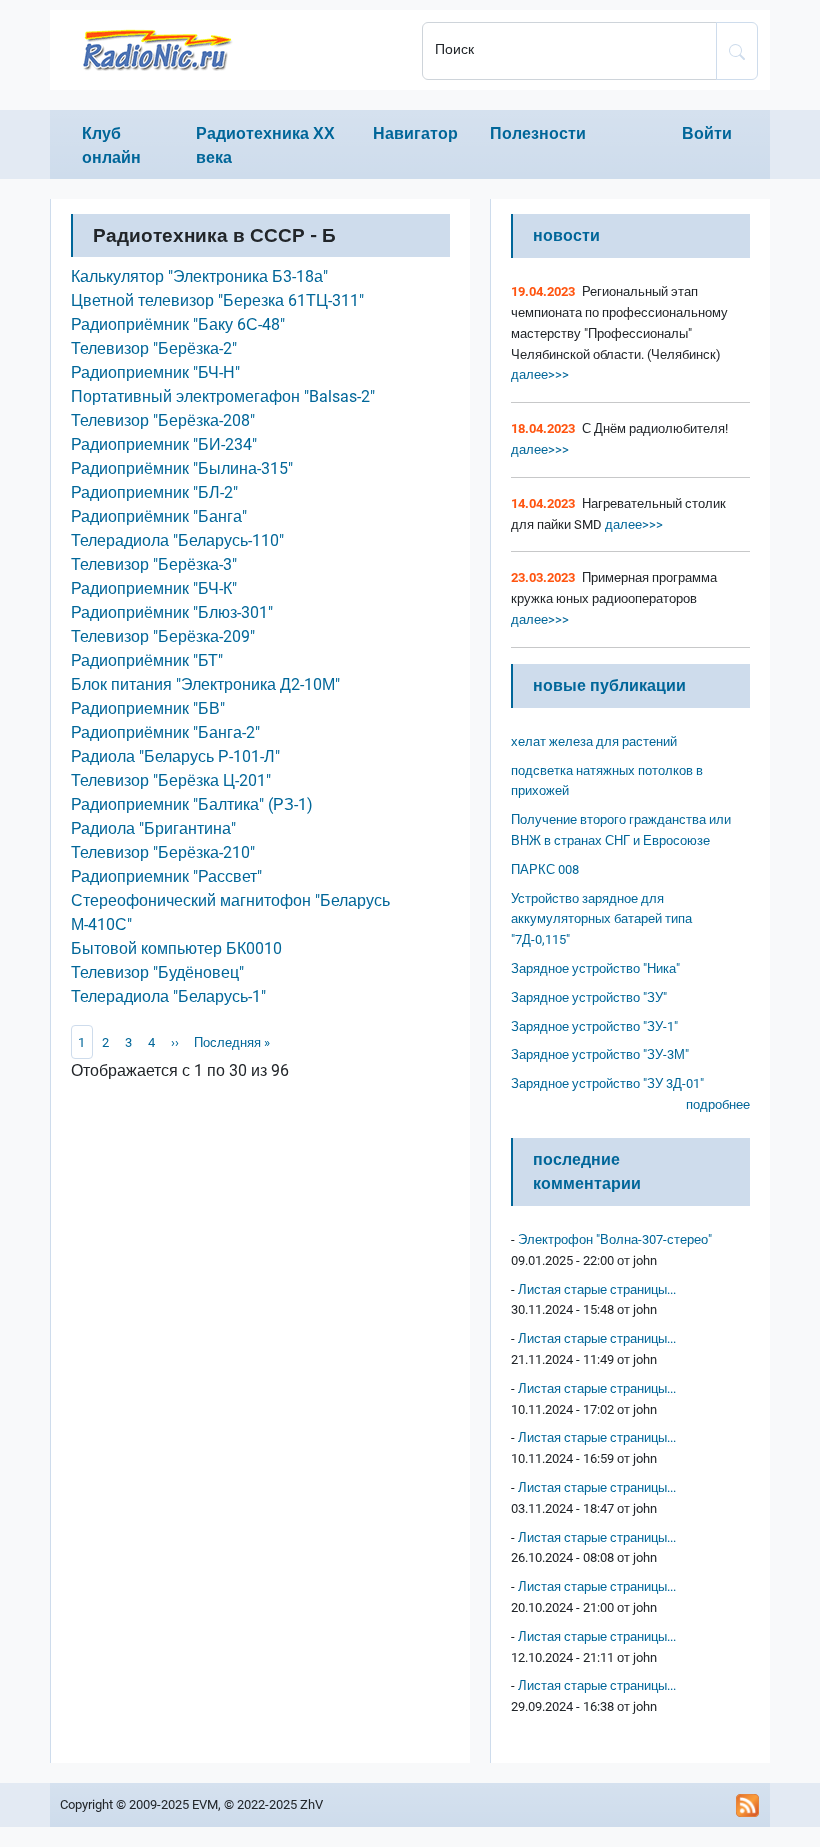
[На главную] (230, 50)
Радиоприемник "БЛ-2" (154, 492)
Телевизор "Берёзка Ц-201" (171, 780)
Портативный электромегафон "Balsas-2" (223, 396)
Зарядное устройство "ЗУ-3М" (600, 1054)
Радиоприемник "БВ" (148, 708)
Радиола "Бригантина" (153, 828)
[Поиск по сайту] (737, 51)
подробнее (718, 1104)
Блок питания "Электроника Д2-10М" (205, 684)
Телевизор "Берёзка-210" (163, 852)
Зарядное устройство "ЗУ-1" (594, 1026)
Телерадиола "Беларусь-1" (168, 996)
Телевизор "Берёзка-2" (154, 348)
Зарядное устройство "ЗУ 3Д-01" (607, 1083)
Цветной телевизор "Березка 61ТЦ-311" (217, 300)
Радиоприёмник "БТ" (147, 660)
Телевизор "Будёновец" (157, 972)
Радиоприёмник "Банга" (159, 516)
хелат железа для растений (594, 741)
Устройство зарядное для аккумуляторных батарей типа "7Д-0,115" (601, 919)
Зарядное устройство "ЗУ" (589, 997)
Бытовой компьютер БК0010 (176, 948)
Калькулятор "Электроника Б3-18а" (199, 276)
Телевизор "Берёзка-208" (163, 420)
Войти (707, 133)
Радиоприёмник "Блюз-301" (172, 612)
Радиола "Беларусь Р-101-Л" (175, 756)
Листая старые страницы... (597, 1289)
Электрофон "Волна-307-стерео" (615, 1239)
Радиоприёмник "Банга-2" (165, 732)
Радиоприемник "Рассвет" (166, 876)
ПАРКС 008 (545, 869)
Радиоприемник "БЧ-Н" (155, 372)
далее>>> (540, 374)
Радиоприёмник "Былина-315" (182, 468)
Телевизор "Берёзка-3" (154, 564)
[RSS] (748, 1805)
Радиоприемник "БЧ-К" (154, 588)
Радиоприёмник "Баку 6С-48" (178, 324)
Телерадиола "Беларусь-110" (177, 540)
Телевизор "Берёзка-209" (163, 636)
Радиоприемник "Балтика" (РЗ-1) (192, 804)
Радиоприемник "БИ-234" (164, 444)
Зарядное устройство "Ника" (595, 968)
